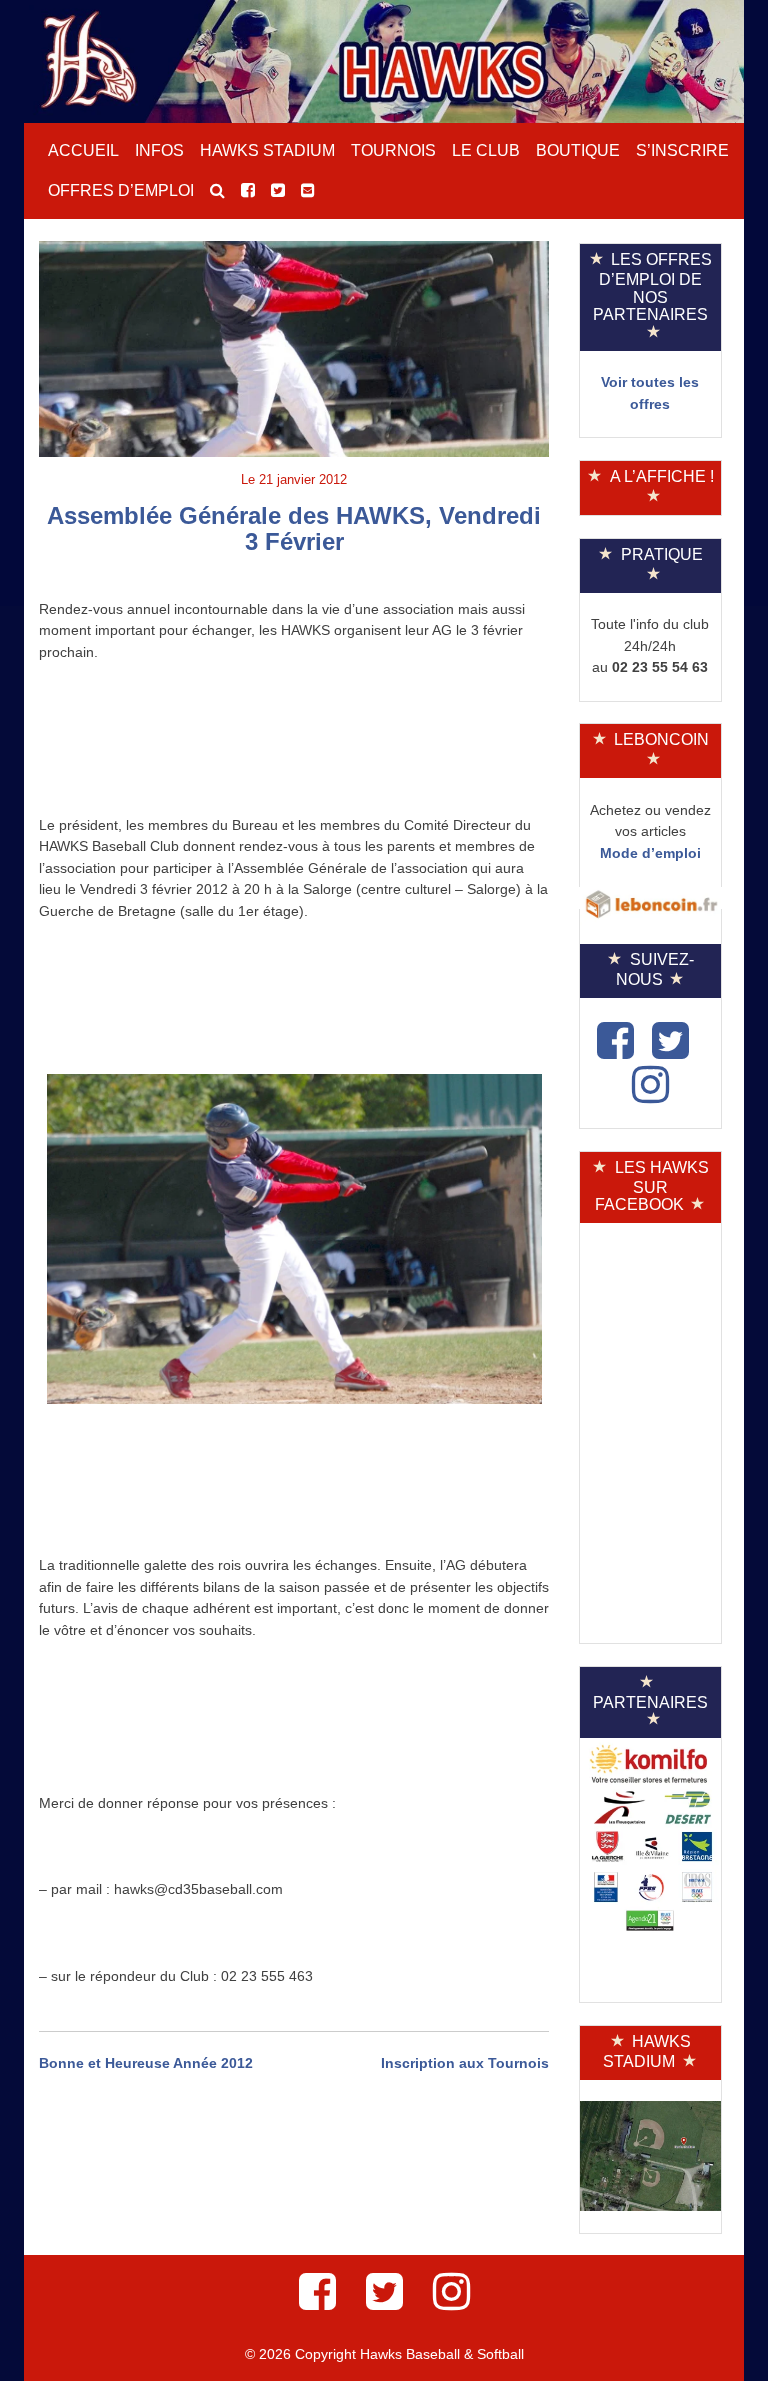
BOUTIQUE (578, 150)
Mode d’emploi (650, 853)
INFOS (159, 150)
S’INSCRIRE (682, 150)
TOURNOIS (393, 150)
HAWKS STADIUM (267, 150)
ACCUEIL (83, 150)
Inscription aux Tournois (465, 2063)
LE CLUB (486, 150)
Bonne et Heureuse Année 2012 (146, 2063)
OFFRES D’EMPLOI (121, 190)
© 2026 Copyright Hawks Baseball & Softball (384, 2354)
